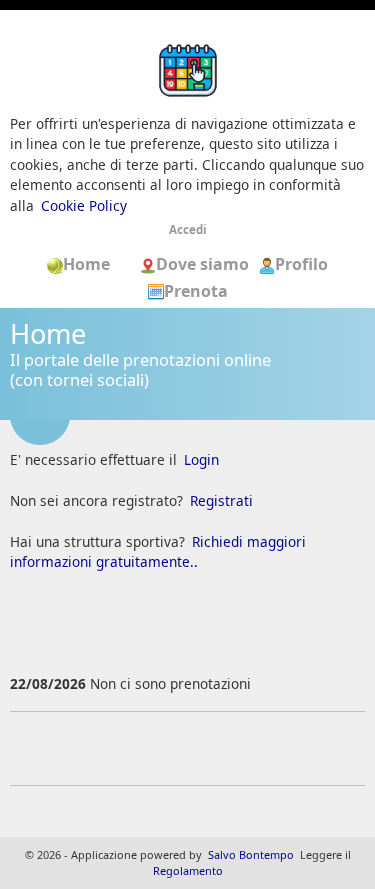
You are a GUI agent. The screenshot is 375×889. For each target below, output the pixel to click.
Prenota (196, 291)
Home (93, 264)
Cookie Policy (84, 205)
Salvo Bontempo (251, 854)
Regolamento (188, 870)
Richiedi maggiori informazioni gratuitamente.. (158, 551)
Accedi (188, 229)
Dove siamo (204, 264)
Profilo (301, 264)
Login (201, 459)
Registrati (221, 500)
